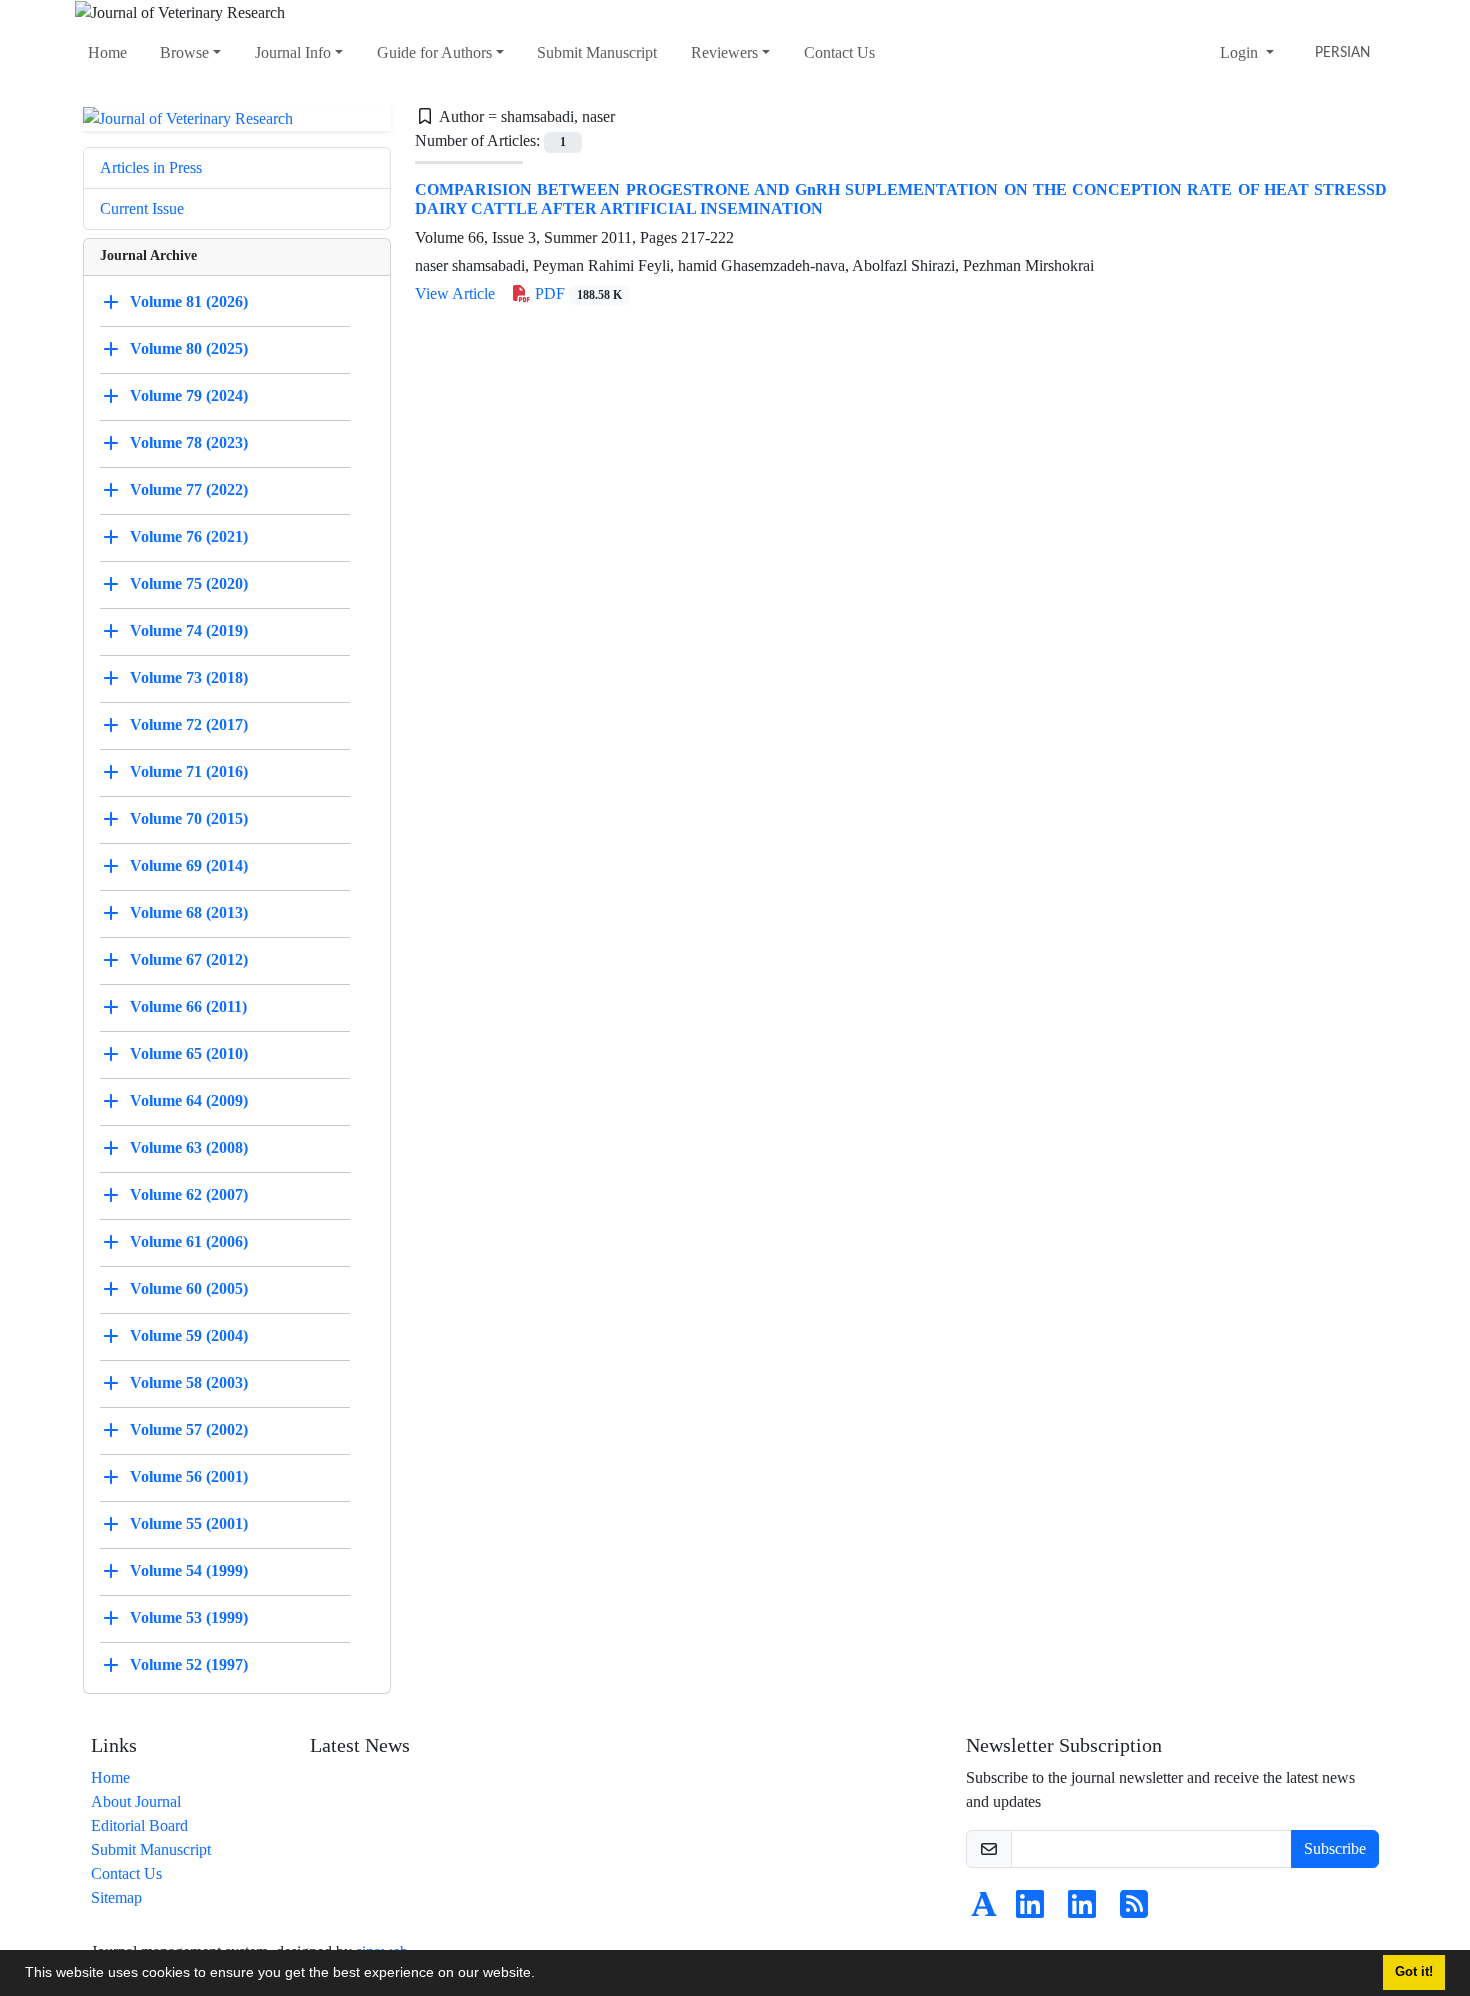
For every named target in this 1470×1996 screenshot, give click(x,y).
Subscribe (1335, 1848)
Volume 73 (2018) (189, 677)
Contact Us (839, 52)
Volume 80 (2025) (189, 348)
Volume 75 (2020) (189, 583)
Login (1241, 52)
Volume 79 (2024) (189, 395)
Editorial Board (139, 1825)
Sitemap (116, 1897)
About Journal (136, 1801)
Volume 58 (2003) (189, 1382)
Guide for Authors (434, 52)
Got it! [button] (1414, 1972)
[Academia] (984, 1910)
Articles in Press (151, 167)
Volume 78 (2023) (189, 442)
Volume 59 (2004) (189, 1335)
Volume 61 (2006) (189, 1241)
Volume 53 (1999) (189, 1617)
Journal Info (293, 52)
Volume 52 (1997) (189, 1664)
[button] (542, 1975)
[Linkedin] (1030, 1910)
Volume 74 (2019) (189, 630)
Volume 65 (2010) (189, 1053)
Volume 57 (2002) (189, 1429)
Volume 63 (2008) (189, 1147)
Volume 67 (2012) (189, 959)
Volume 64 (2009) (189, 1100)
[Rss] (1134, 1910)
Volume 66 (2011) (188, 1006)
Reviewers (724, 52)
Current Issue (142, 208)
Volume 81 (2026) (189, 301)
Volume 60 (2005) (189, 1288)
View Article (455, 293)
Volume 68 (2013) (189, 912)
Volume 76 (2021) (189, 536)
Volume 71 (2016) (189, 771)
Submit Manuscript (597, 52)
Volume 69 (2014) (189, 865)
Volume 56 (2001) (189, 1476)
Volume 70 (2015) (189, 818)
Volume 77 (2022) (189, 489)
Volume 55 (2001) (189, 1523)
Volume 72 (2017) (189, 724)
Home (107, 52)
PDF (576, 293)
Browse (184, 52)
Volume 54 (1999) (189, 1570)
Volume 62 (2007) (189, 1194)
